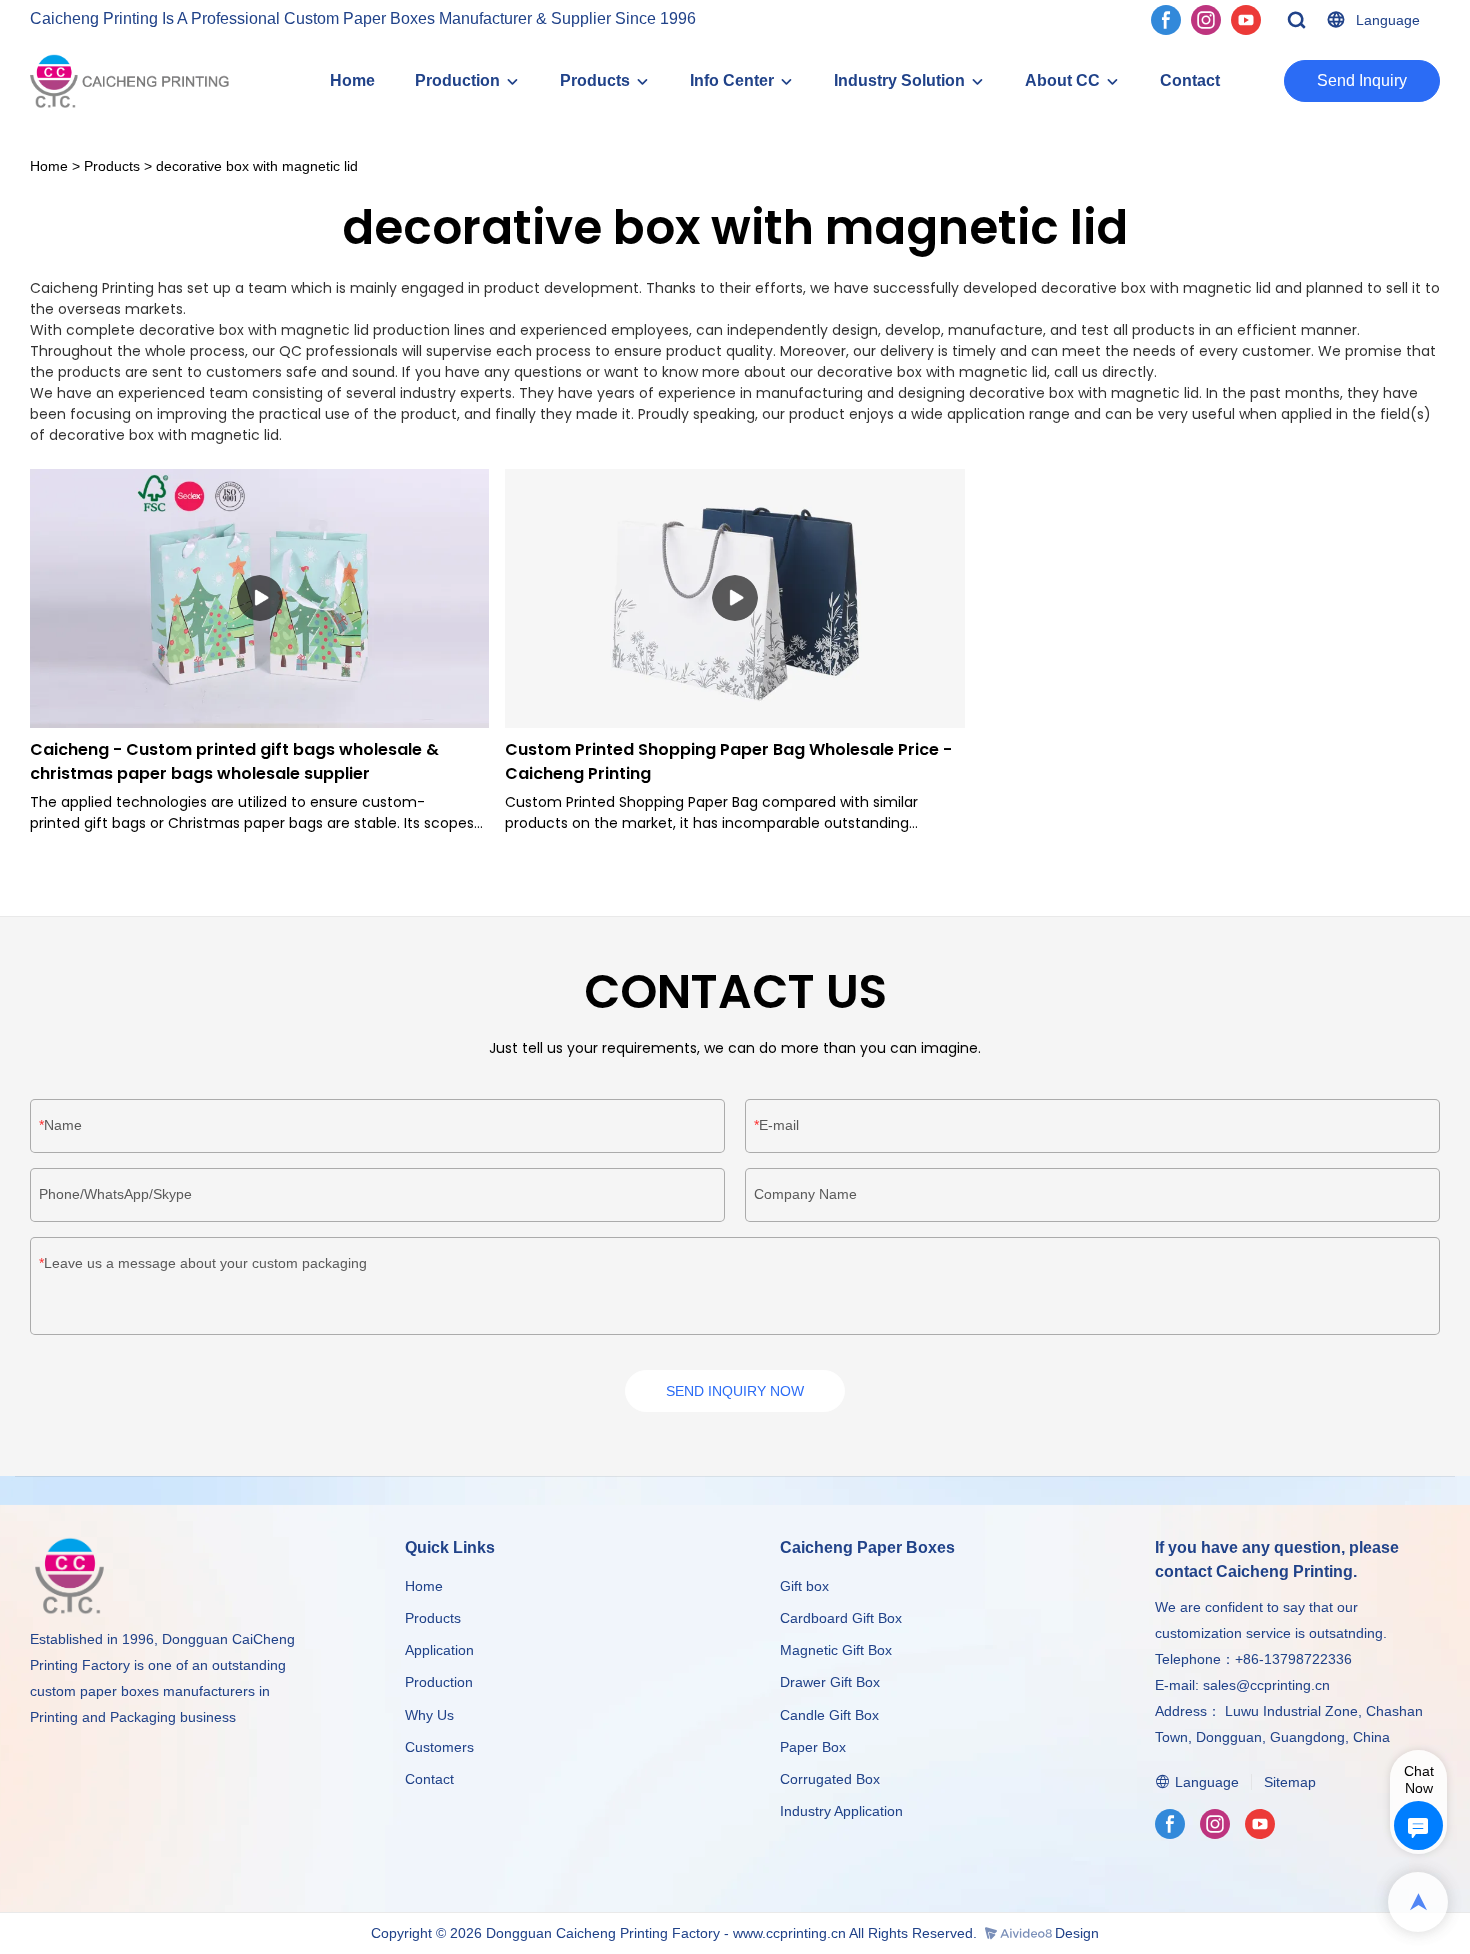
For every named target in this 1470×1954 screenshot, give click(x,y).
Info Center (732, 80)
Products (595, 80)
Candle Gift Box (829, 1715)
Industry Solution (899, 80)
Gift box (804, 1586)
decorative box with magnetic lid (257, 166)
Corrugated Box (830, 1779)
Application (439, 1650)
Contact (1190, 80)
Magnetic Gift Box (836, 1650)
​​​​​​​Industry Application (841, 1811)
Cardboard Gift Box (841, 1618)
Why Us (429, 1715)
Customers (439, 1747)
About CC (1062, 80)
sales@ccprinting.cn (1266, 1685)
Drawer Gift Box (830, 1682)
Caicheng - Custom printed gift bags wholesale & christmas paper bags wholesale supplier (234, 761)
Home (352, 80)
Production (457, 80)
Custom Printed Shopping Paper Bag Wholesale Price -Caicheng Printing (728, 761)
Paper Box (813, 1747)
